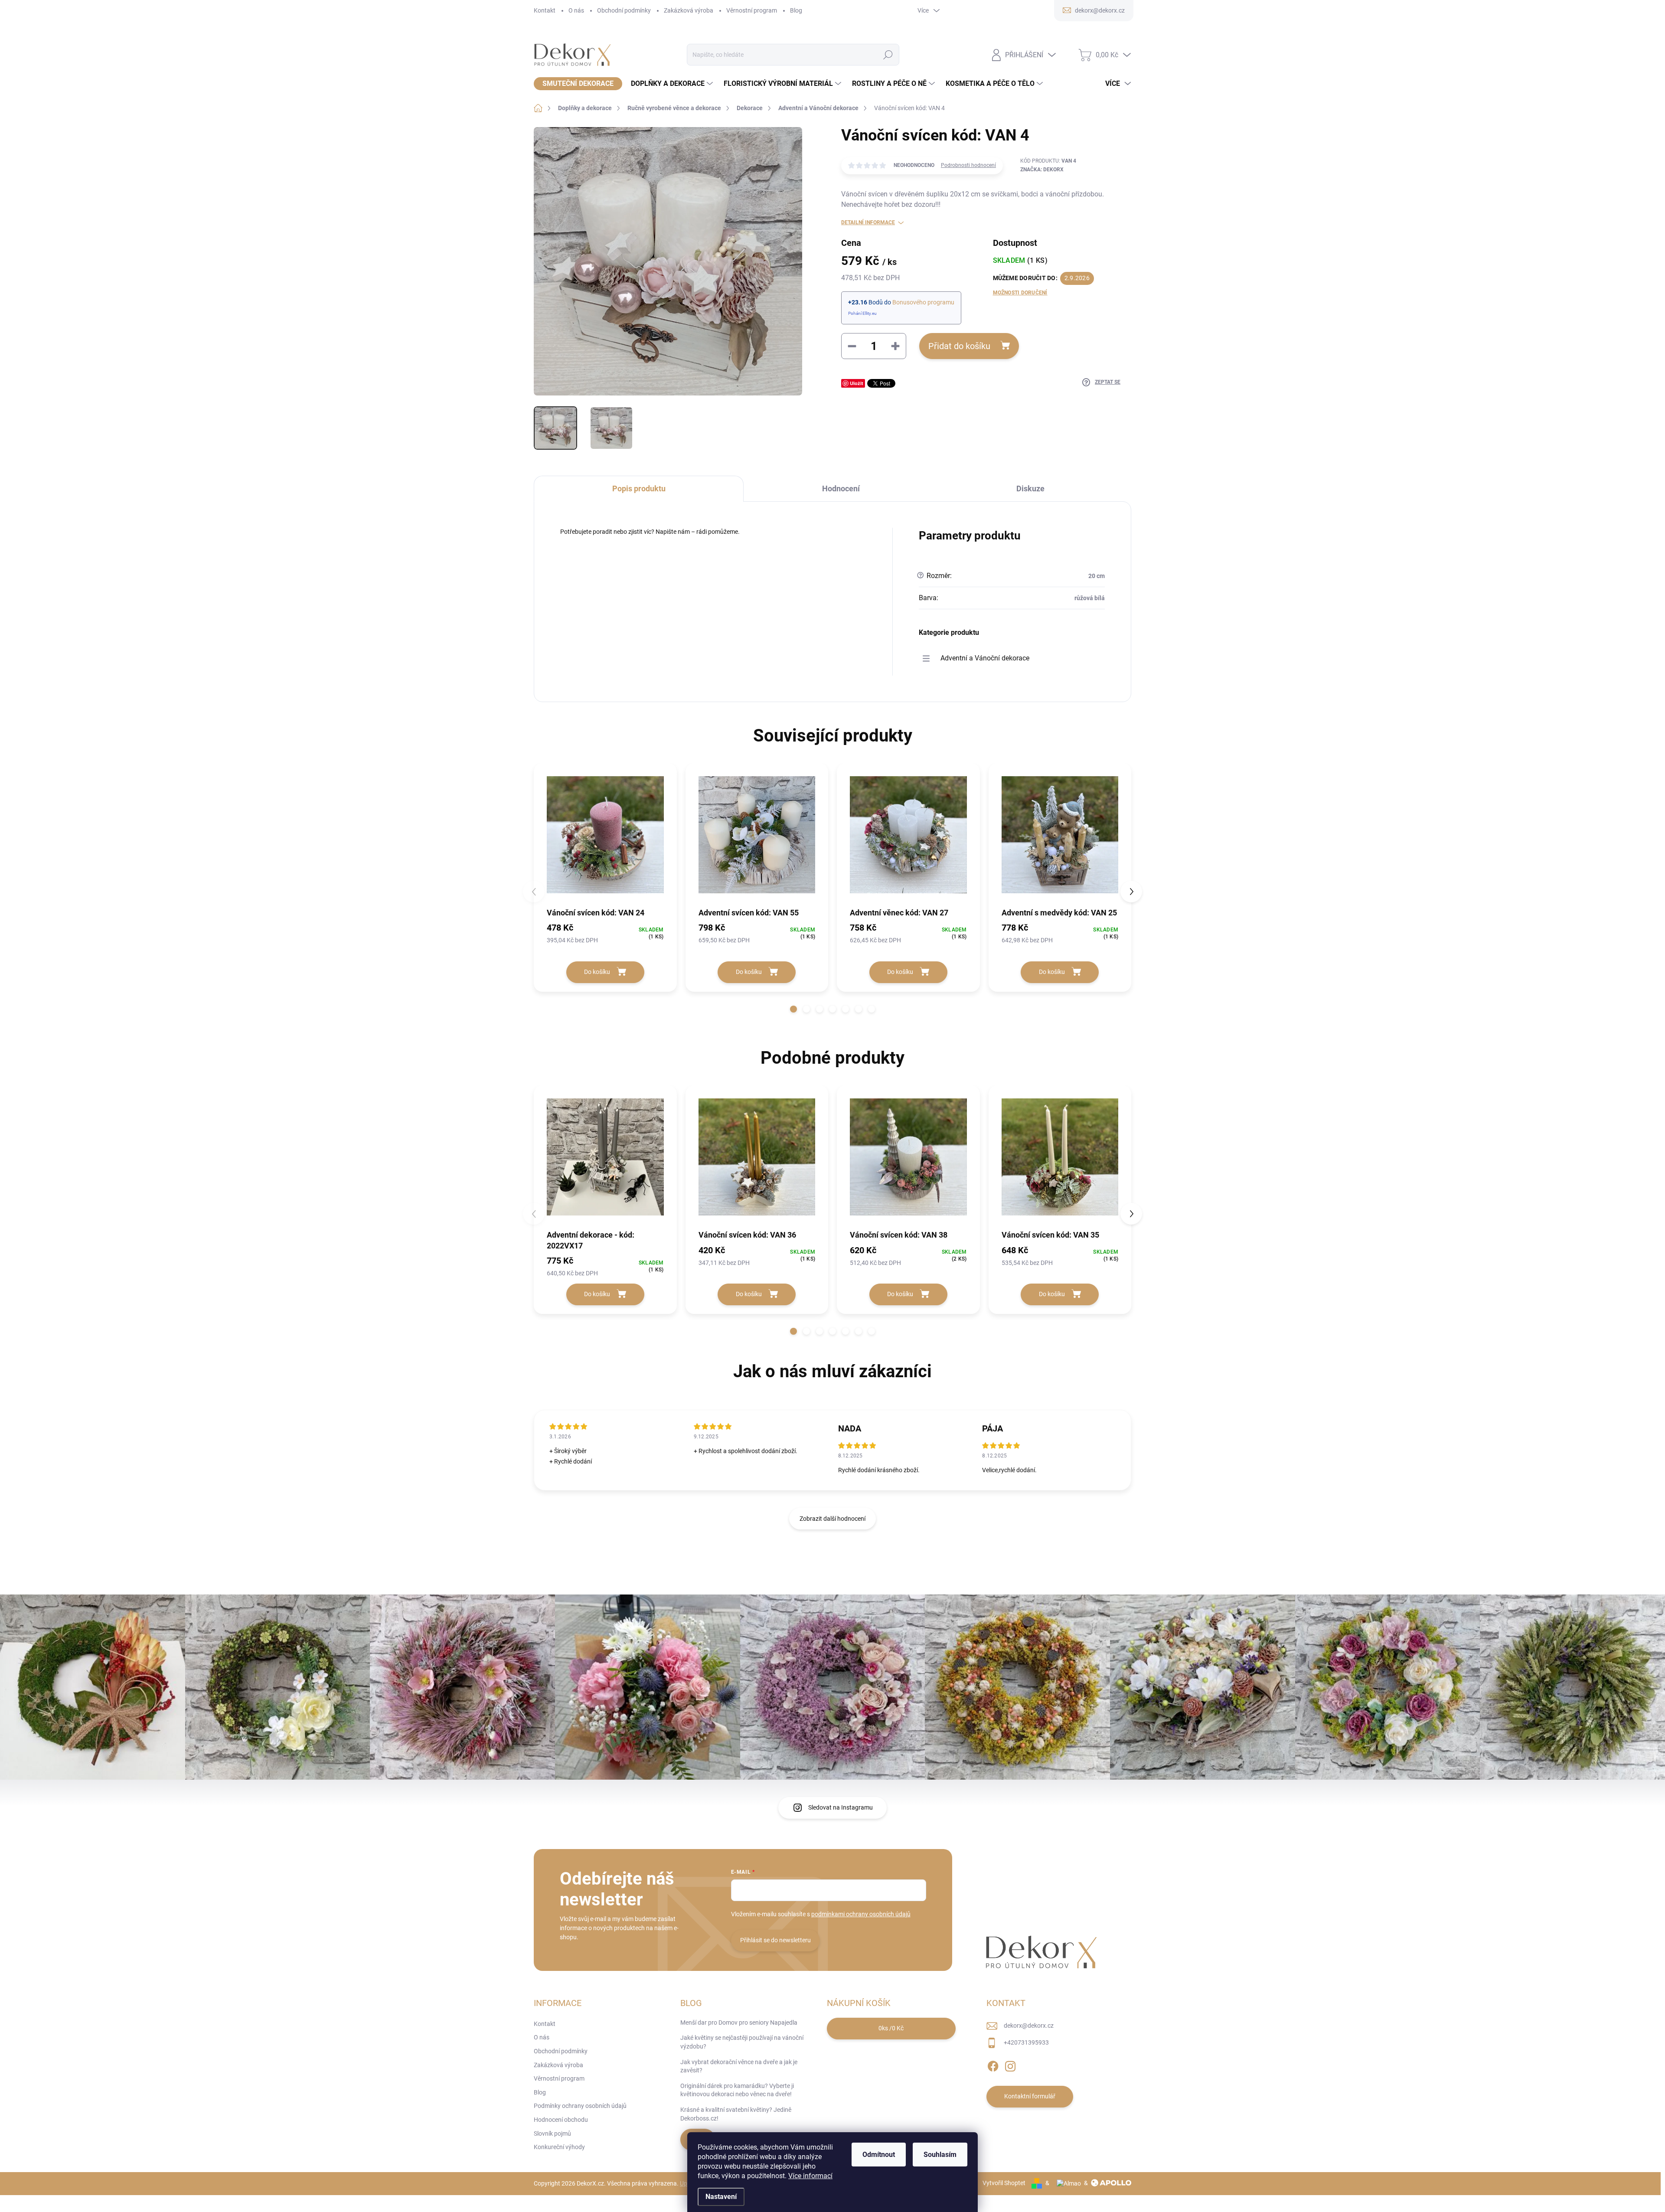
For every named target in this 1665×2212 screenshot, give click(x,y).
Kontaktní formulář (1030, 2096)
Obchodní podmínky (624, 10)
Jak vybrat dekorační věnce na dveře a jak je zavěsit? (739, 2066)
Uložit (857, 383)
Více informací (810, 2176)
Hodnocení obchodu (561, 2120)
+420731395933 (1026, 2042)
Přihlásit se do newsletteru (775, 1940)
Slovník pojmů (552, 2134)
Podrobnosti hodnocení (968, 165)
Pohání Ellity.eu (862, 313)
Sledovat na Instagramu (841, 1807)
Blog (796, 10)
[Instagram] (1010, 2065)
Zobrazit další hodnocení (832, 1519)
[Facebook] (993, 2065)
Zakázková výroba (689, 10)
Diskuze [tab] (1030, 488)
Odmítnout (879, 2155)
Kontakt (545, 10)
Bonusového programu (923, 302)
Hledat (888, 55)
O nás (576, 10)
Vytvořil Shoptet (1004, 2183)
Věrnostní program (752, 10)
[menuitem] (578, 84)
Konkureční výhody (559, 2147)
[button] (793, 1009)
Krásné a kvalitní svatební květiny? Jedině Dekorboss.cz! (736, 2114)
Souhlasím (940, 2155)
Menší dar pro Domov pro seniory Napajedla (739, 2022)
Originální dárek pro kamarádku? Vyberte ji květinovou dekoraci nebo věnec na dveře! (737, 2090)
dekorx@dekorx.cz (1029, 2026)
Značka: (1042, 170)
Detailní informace (868, 222)
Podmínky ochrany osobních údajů (580, 2106)
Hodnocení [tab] (841, 488)
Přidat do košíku (959, 346)
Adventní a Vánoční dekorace (985, 658)
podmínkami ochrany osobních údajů (861, 1914)
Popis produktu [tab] (639, 488)
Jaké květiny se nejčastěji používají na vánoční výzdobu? (742, 2042)
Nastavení (721, 2197)
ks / (891, 2028)
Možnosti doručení (1020, 293)
